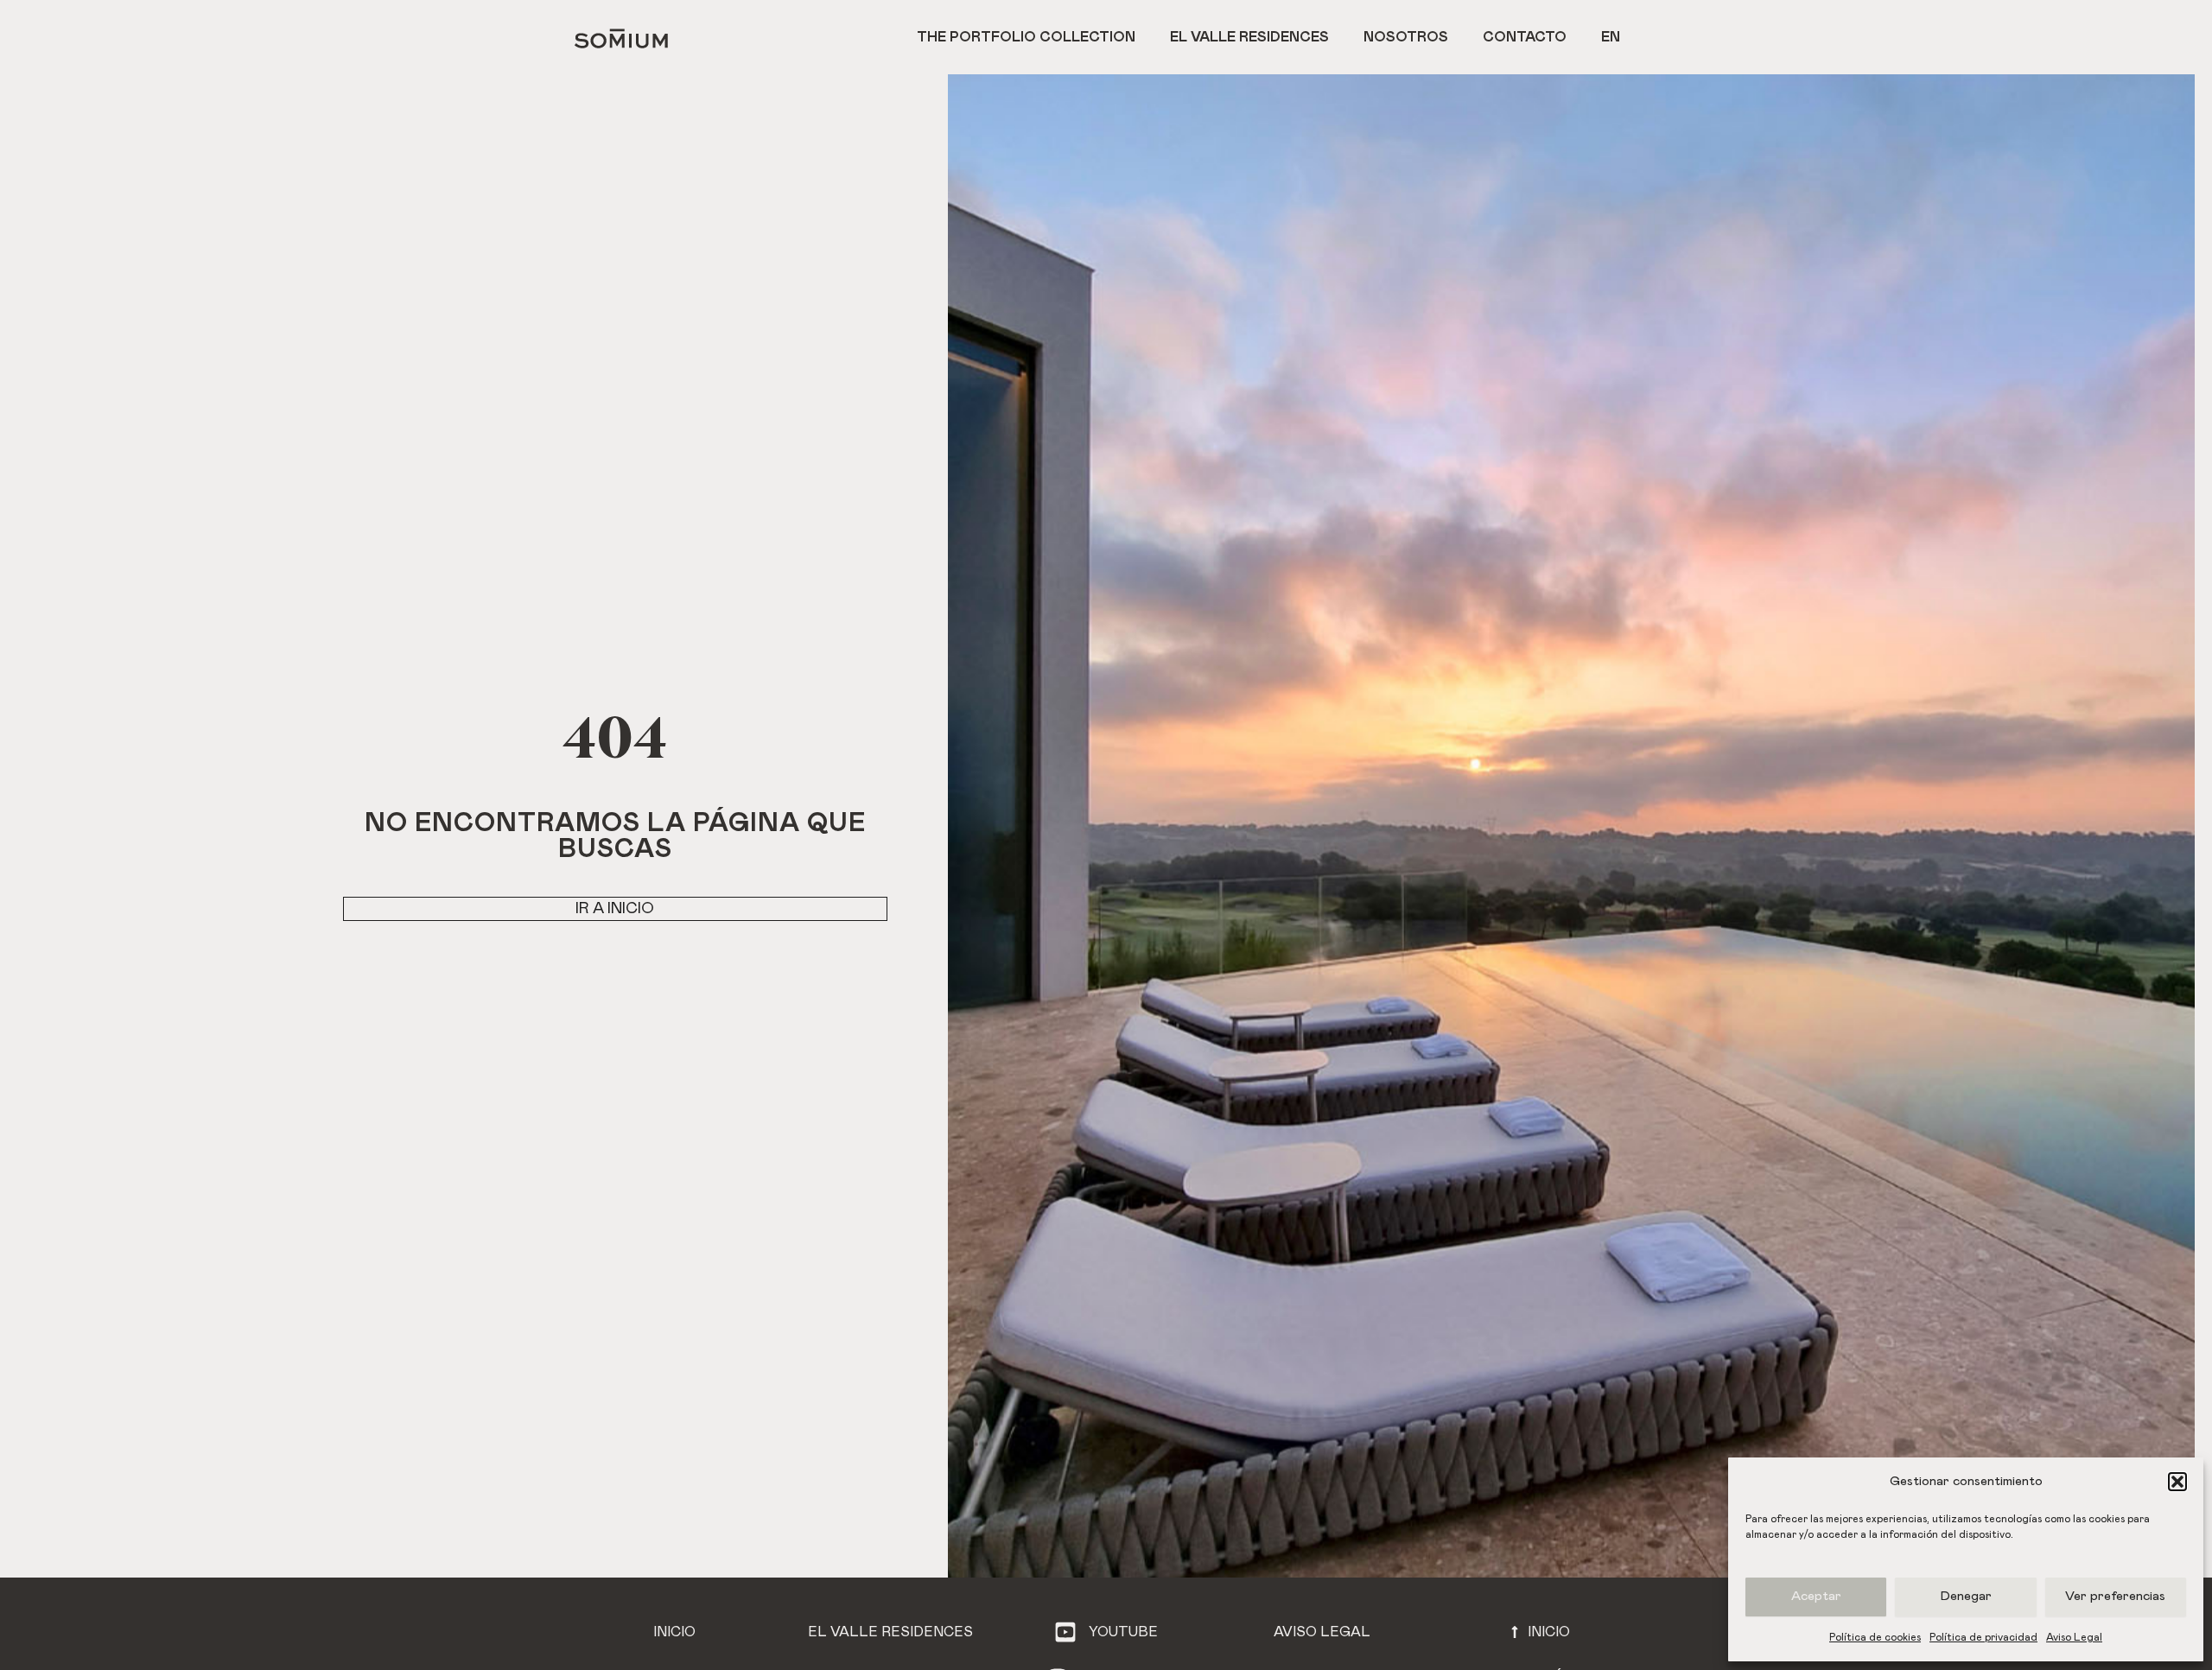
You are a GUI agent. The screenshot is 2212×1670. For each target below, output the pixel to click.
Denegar (1966, 1596)
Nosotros (1406, 37)
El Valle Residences (1249, 37)
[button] (2177, 1482)
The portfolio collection (1026, 37)
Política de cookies (1875, 1637)
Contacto (1525, 37)
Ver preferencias (2115, 1596)
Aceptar (1816, 1596)
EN (1611, 37)
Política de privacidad (1983, 1637)
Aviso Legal (2074, 1637)
